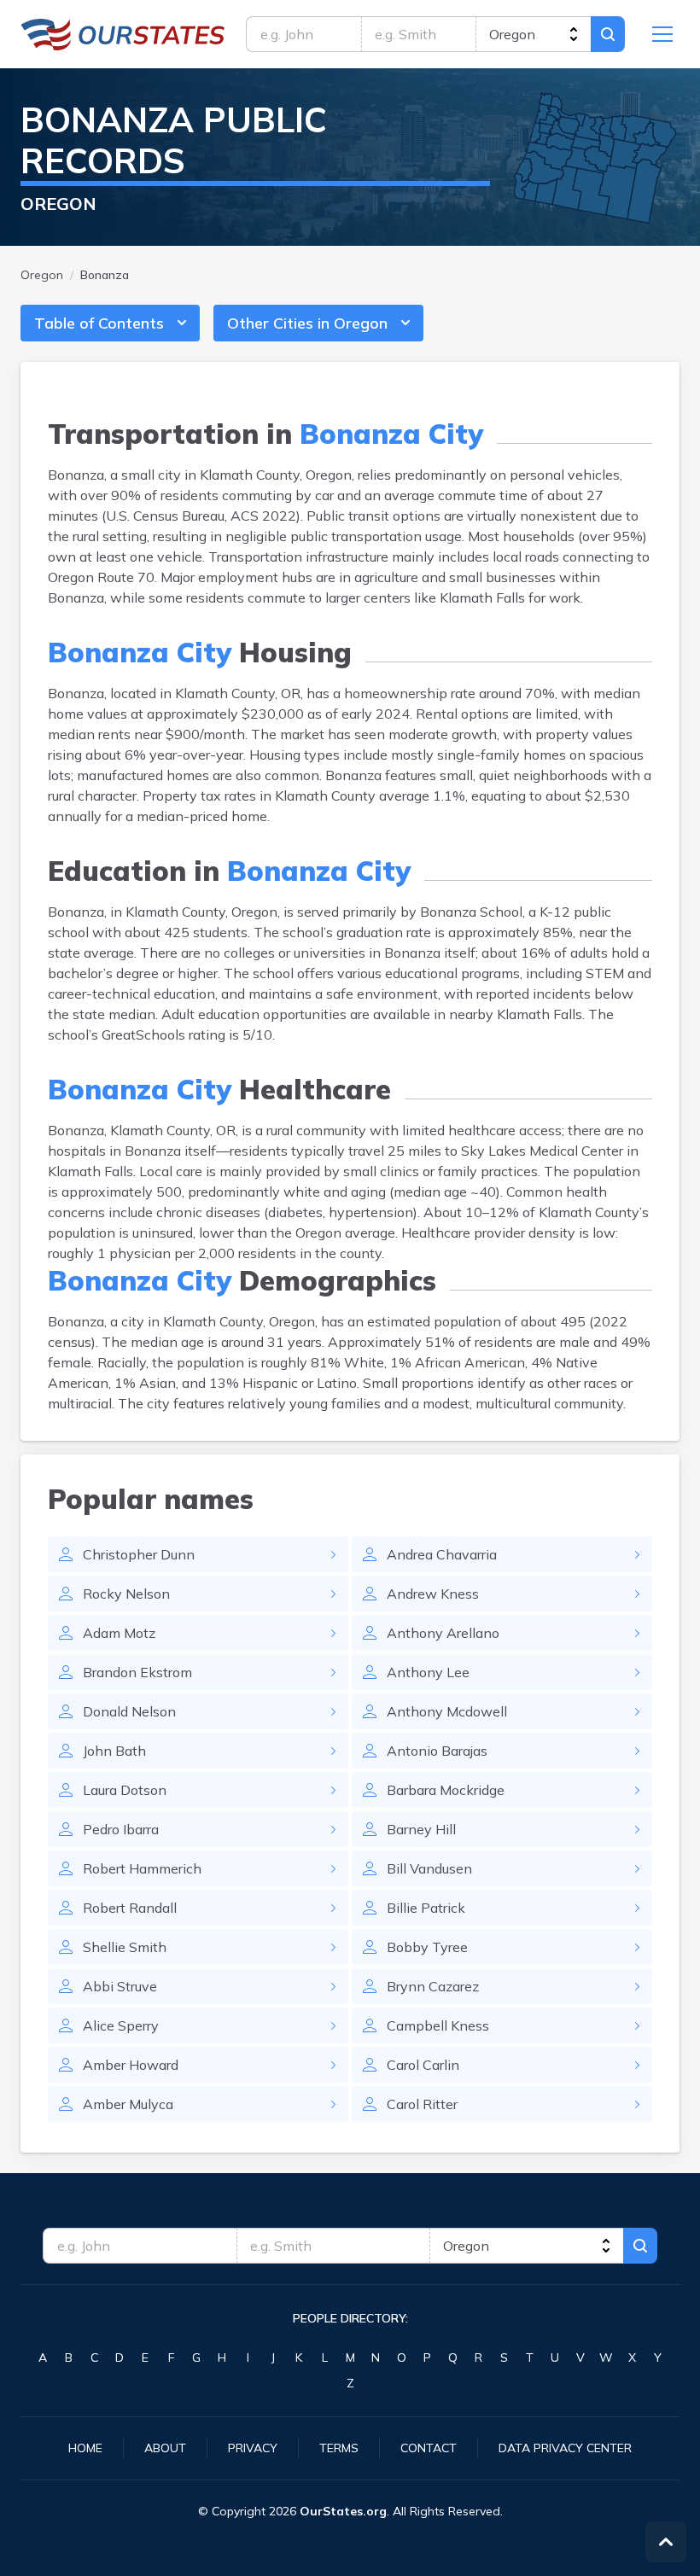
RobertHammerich (142, 1868)
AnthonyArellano (443, 1633)
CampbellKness (438, 2025)
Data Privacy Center (565, 2448)
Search (608, 34)
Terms (339, 2448)
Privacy (253, 2448)
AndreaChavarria (442, 1554)
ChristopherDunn (139, 1554)
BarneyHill (421, 1829)
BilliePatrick (426, 1908)
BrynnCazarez (433, 1986)
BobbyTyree (427, 1947)
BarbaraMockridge (446, 1790)
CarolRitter (422, 2104)
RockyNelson (126, 1594)
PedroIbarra (121, 1829)
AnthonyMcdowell (447, 1711)
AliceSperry (121, 2025)
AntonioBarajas (437, 1751)
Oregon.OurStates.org (123, 34)
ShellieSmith (125, 1947)
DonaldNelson (129, 1711)
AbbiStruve (120, 1986)
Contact (429, 2448)
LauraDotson (125, 1790)
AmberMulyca (128, 2104)
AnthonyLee (428, 1672)
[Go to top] (666, 2542)
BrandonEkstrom (137, 1672)
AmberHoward (131, 2065)
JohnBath (114, 1751)
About (165, 2448)
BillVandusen (429, 1868)
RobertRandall (130, 1908)
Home (85, 2448)
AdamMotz (119, 1633)
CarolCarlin (423, 2065)
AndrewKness (433, 1594)
